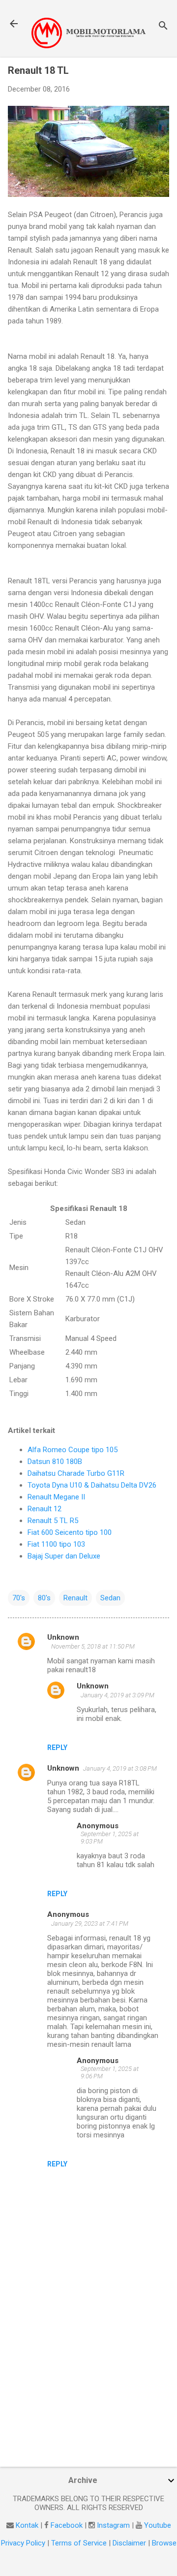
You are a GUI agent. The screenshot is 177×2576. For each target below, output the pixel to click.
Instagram (113, 2525)
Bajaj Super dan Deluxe (64, 1556)
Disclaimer (129, 2543)
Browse (164, 2543)
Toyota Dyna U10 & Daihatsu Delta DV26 (92, 1485)
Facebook (67, 2525)
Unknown (63, 1637)
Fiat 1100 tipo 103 (56, 1544)
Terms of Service (79, 2543)
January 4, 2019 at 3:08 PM (120, 1768)
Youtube (158, 2525)
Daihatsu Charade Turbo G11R (76, 1473)
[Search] (163, 27)
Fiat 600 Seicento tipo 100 (70, 1532)
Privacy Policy (23, 2543)
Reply (57, 1748)
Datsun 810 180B (55, 1462)
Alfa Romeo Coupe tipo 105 (73, 1450)
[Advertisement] (88, 2389)
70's (19, 1598)
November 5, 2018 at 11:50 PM (93, 1646)
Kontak (27, 2525)
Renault (75, 1598)
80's (44, 1598)
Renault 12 (44, 1509)
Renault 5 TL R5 (53, 1521)
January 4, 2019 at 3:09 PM (118, 1695)
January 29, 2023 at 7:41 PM (90, 1924)
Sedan (110, 1598)
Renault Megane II (56, 1497)
